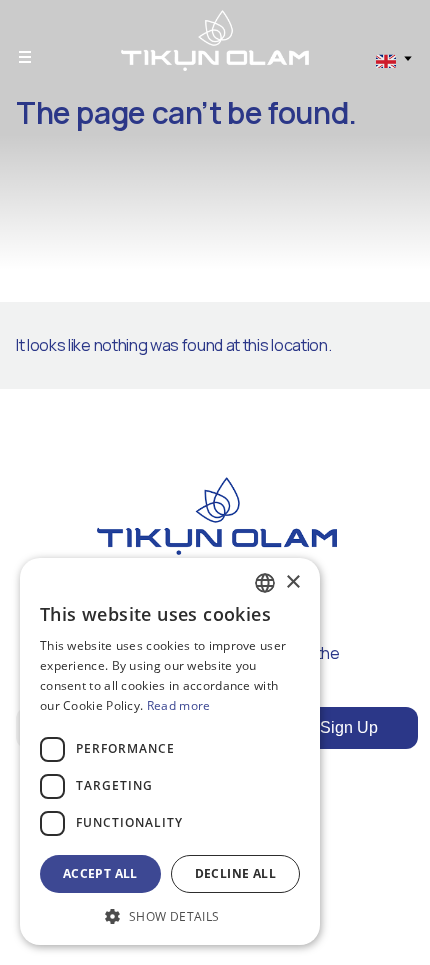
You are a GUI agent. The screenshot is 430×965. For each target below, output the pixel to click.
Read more (179, 705)
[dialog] (170, 751)
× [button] (292, 582)
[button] (170, 915)
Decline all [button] (235, 873)
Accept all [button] (100, 873)
